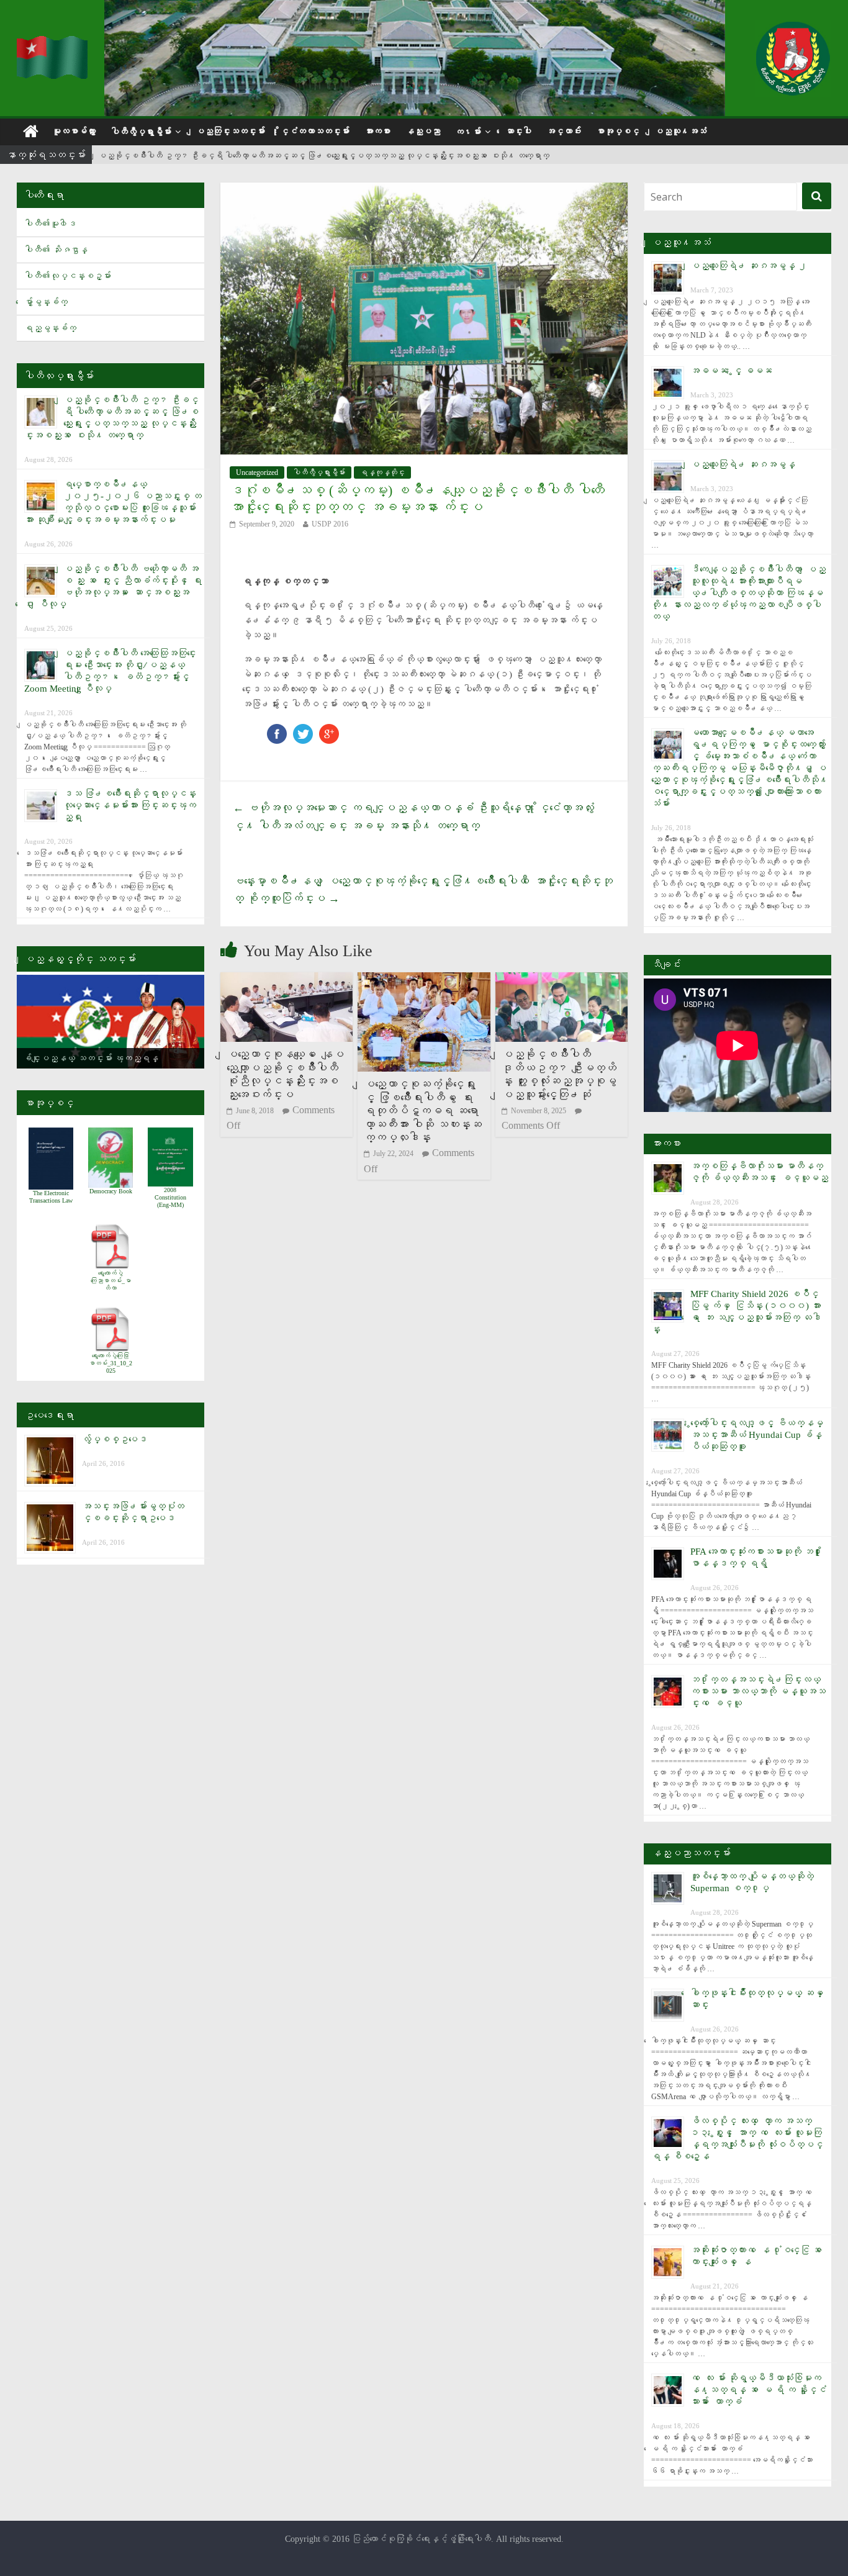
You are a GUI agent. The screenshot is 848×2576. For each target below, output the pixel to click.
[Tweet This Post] (303, 730)
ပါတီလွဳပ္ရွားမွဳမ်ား (141, 132)
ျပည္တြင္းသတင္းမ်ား (230, 131)
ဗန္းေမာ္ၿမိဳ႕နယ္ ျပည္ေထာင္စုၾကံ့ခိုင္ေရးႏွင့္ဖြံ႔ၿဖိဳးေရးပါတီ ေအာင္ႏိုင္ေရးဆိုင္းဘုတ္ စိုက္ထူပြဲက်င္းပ (423, 890)
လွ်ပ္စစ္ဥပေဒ (115, 1439)
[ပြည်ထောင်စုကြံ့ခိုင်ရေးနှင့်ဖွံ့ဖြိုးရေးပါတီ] (53, 44)
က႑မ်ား (468, 132)
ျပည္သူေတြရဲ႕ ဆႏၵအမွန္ (743, 464)
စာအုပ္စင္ (618, 131)
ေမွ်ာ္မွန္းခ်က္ (46, 302)
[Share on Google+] (329, 730)
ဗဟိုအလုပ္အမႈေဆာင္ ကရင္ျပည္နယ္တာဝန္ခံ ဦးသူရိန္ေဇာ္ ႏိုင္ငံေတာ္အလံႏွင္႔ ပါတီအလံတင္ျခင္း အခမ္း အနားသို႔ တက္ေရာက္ (413, 817)
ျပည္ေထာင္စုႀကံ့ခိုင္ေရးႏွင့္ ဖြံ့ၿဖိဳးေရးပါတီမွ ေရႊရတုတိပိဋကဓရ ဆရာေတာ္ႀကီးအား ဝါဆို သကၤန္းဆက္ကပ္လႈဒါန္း (423, 1111)
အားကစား (377, 131)
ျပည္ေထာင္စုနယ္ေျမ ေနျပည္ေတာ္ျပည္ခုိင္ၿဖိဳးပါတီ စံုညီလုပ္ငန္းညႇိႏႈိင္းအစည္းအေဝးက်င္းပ (285, 1074)
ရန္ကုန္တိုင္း (382, 472)
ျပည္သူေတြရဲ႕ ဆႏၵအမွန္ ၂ (749, 266)
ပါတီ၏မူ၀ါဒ (50, 224)
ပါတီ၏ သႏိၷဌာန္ (56, 250)
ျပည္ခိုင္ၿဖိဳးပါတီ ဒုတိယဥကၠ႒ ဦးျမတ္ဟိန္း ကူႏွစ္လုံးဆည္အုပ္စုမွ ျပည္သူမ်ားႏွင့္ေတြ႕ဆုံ (559, 1074)
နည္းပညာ (423, 131)
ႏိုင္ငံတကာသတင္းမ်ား (315, 131)
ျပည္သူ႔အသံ (680, 131)
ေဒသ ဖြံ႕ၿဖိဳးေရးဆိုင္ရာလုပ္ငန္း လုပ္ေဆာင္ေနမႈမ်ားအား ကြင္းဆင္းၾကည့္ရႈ (130, 805)
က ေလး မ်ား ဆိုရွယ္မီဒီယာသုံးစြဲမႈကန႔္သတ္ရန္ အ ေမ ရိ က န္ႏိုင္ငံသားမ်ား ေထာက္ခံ (758, 2390)
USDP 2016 (330, 524)
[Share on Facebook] (277, 730)
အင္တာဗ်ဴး (564, 131)
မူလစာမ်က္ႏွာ (74, 131)
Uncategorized (257, 472)
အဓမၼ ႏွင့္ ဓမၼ (731, 371)
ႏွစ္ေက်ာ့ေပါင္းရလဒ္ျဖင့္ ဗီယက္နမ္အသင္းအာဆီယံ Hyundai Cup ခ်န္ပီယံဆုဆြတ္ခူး (757, 1435)
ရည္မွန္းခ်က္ (50, 328)
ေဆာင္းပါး (518, 131)
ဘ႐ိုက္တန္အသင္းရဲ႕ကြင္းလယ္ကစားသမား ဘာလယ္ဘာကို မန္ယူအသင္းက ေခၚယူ (758, 1691)
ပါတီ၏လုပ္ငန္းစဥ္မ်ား (68, 276)
